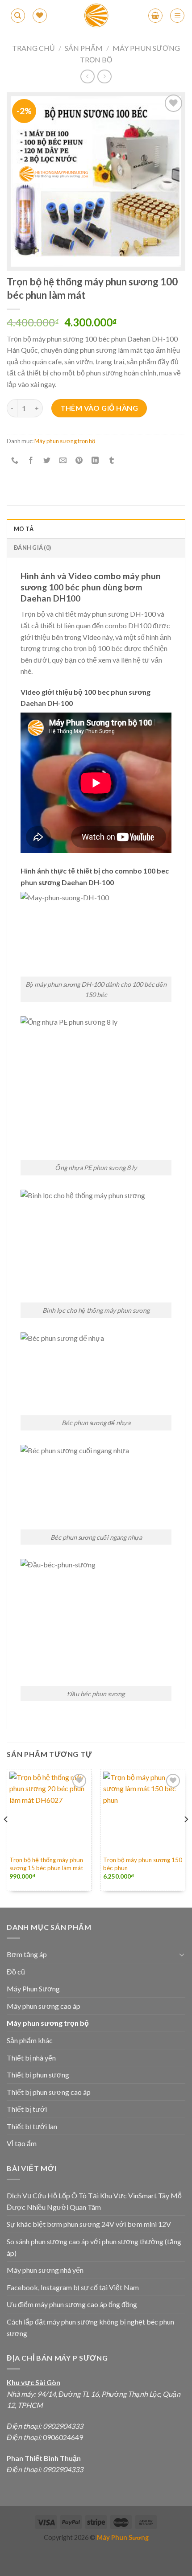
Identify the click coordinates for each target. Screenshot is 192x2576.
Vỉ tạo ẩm (22, 2143)
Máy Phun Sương (33, 1989)
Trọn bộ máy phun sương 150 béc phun (143, 1864)
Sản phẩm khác (30, 2040)
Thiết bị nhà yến (31, 2058)
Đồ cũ (16, 1972)
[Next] (186, 1837)
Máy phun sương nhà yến (45, 2270)
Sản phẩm (84, 48)
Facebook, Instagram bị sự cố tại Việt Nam (73, 2287)
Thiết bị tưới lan (32, 2126)
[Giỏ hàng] (155, 16)
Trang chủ (33, 48)
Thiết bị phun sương (38, 2075)
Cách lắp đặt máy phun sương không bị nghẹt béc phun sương (90, 2327)
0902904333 (63, 2426)
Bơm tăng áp (27, 1954)
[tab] (96, 528)
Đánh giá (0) (32, 548)
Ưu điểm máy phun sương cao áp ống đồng (72, 2304)
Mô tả (24, 529)
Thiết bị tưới (27, 2109)
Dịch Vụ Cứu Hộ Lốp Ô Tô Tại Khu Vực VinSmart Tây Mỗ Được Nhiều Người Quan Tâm (94, 2201)
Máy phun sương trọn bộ (65, 441)
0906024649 (62, 2437)
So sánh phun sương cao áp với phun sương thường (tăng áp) (94, 2247)
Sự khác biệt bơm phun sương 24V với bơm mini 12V (89, 2224)
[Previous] (6, 1837)
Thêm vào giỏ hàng (99, 408)
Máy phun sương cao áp (44, 2006)
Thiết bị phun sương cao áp (49, 2092)
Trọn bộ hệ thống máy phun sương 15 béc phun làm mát (46, 1864)
